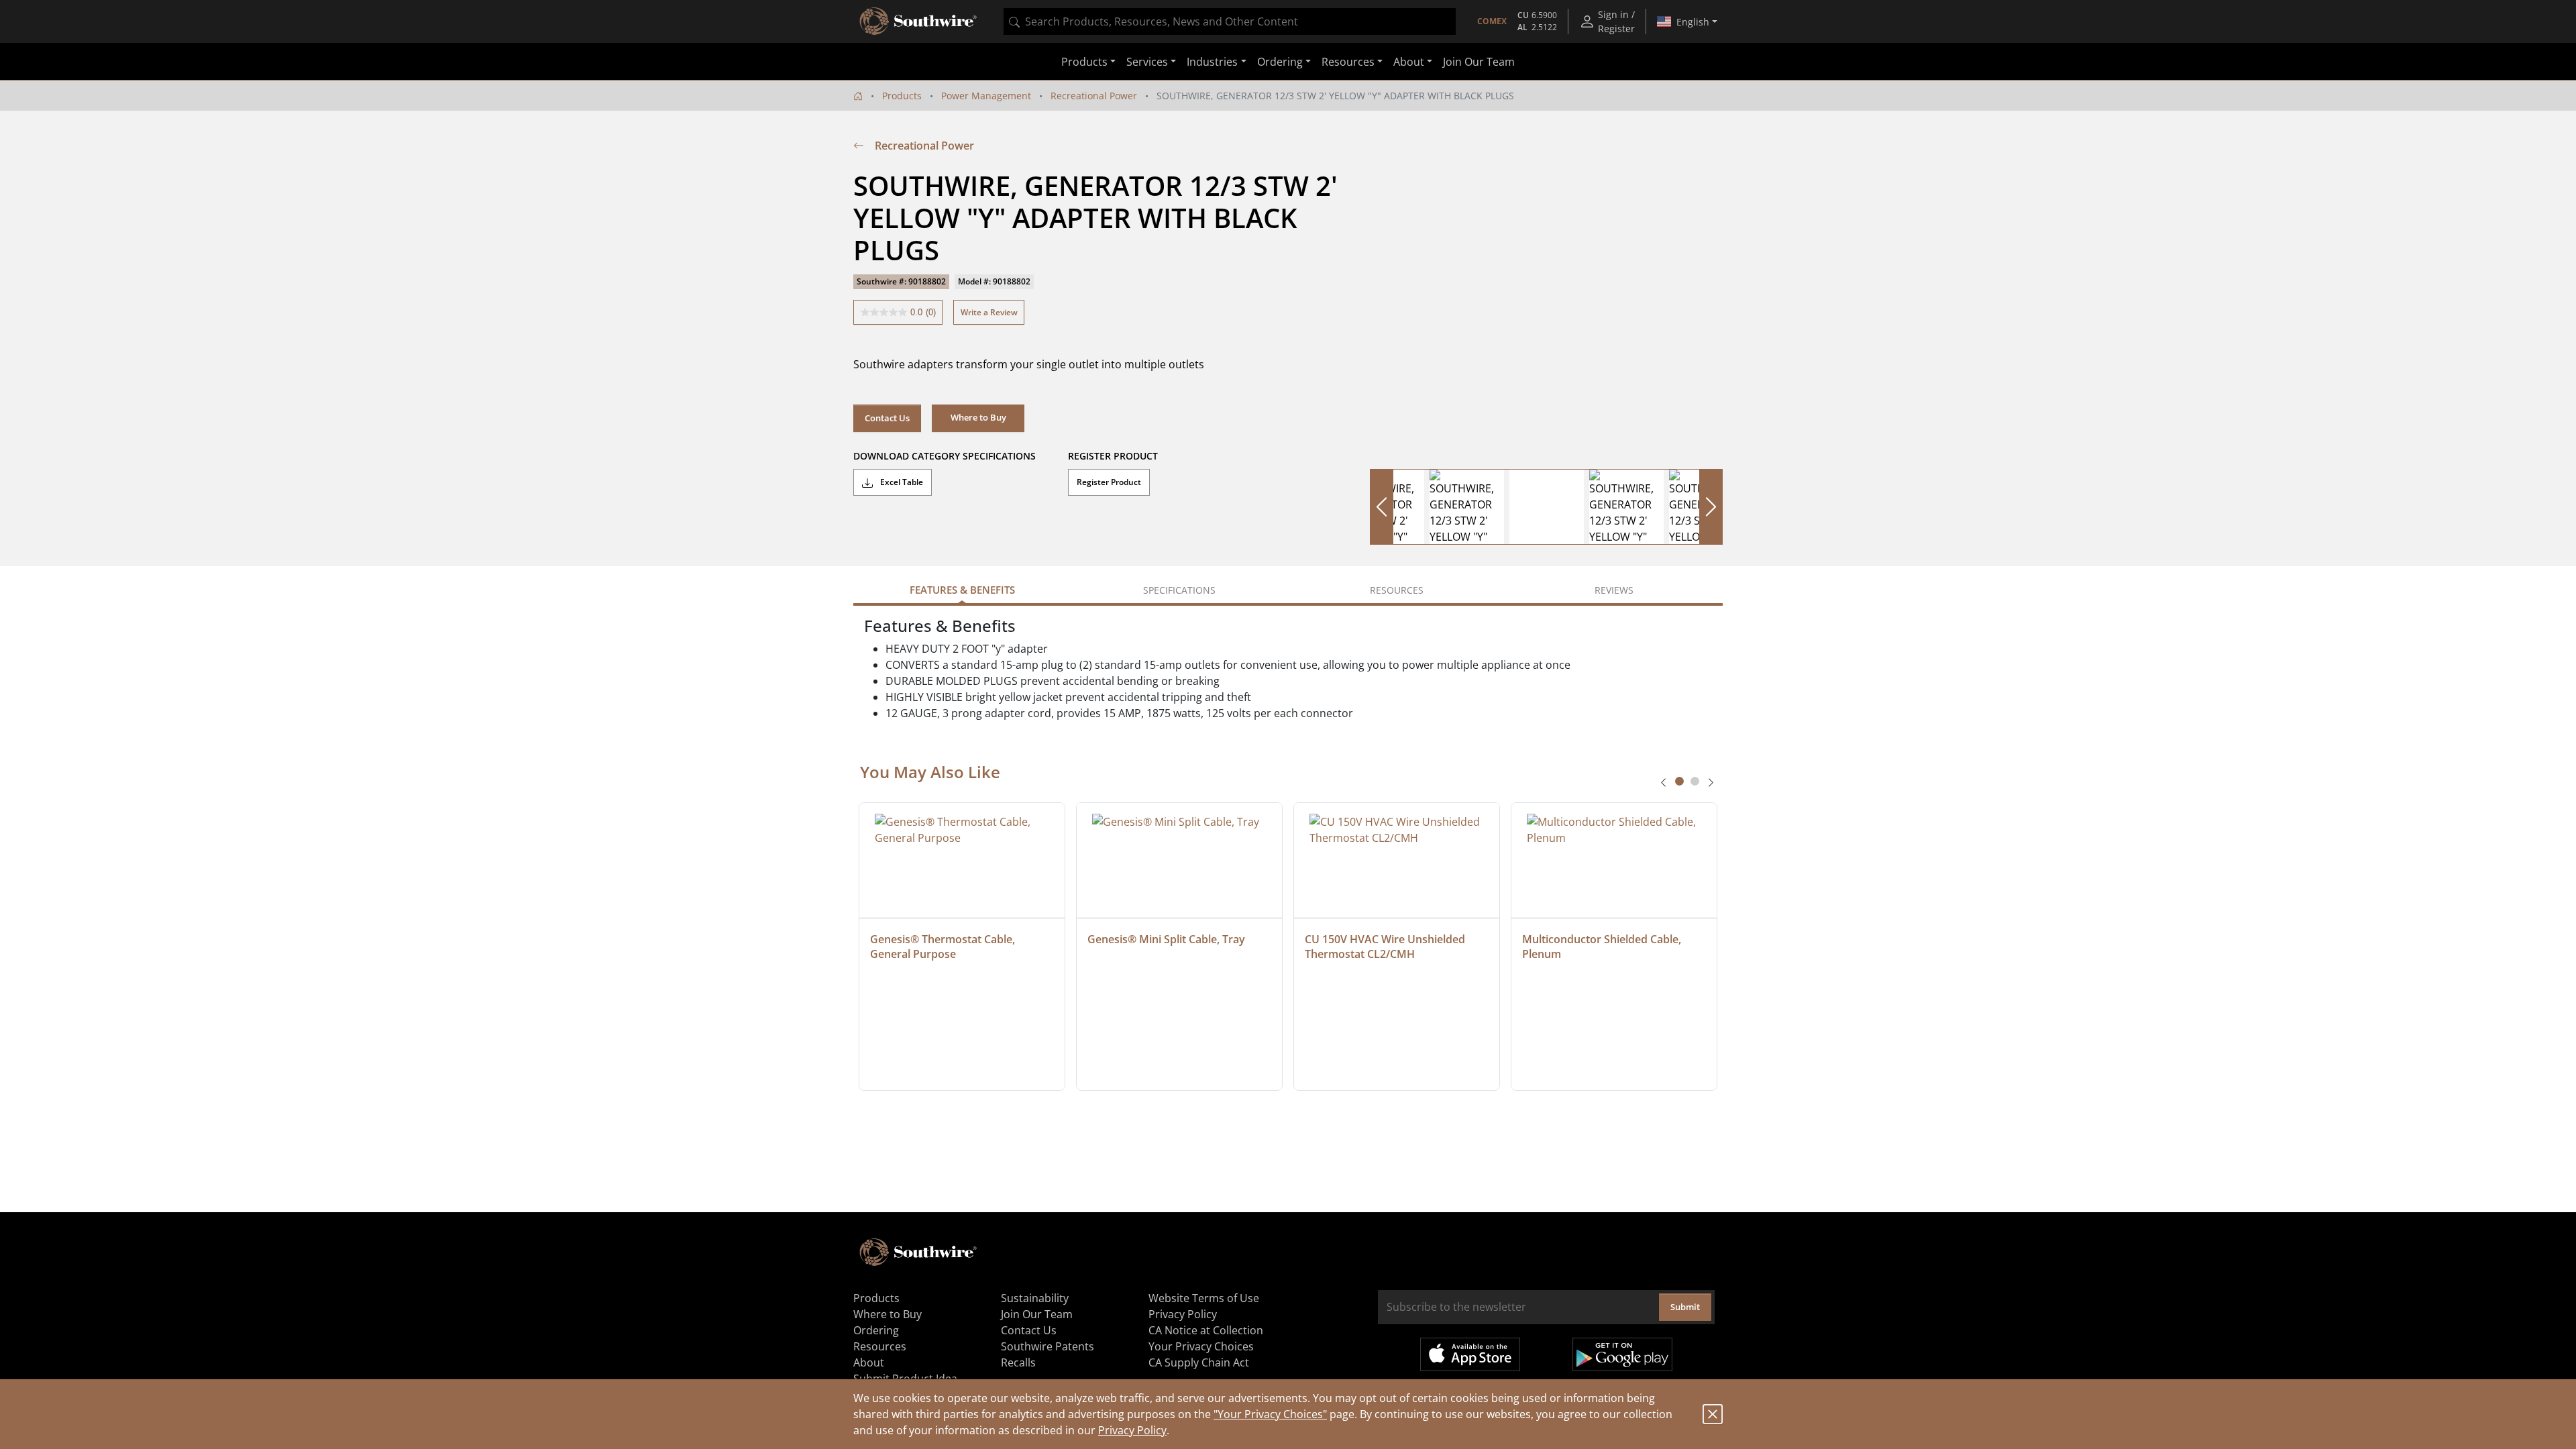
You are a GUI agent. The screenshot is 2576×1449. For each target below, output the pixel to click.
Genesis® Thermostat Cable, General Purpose (944, 947)
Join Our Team (1479, 62)
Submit (1685, 1307)
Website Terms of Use (1204, 1298)
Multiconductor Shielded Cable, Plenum (1603, 947)
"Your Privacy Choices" (1270, 1414)
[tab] (1679, 781)
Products (902, 96)
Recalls (1018, 1362)
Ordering (876, 1330)
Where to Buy (888, 1314)
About (869, 1362)
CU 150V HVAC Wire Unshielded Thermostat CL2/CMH (1386, 947)
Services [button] (1147, 62)
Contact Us (887, 418)
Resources (880, 1346)
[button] (978, 418)
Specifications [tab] (1179, 590)
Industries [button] (1212, 62)
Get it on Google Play (1622, 1354)
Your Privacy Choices (1201, 1346)
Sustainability (1035, 1298)
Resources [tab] (1397, 590)
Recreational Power (1094, 96)
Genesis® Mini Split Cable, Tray (1166, 939)
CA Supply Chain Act (1199, 1362)
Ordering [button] (1280, 62)
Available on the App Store (1470, 1354)
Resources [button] (1348, 62)
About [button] (1409, 62)
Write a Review (989, 312)
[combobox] (1230, 21)
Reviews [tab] (1614, 590)
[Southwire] (919, 21)
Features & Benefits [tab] (962, 590)
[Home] (858, 96)
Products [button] (1084, 62)
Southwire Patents (1048, 1346)
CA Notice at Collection (1206, 1330)
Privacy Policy (1132, 1430)
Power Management (986, 96)
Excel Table (901, 482)
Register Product (1109, 482)
